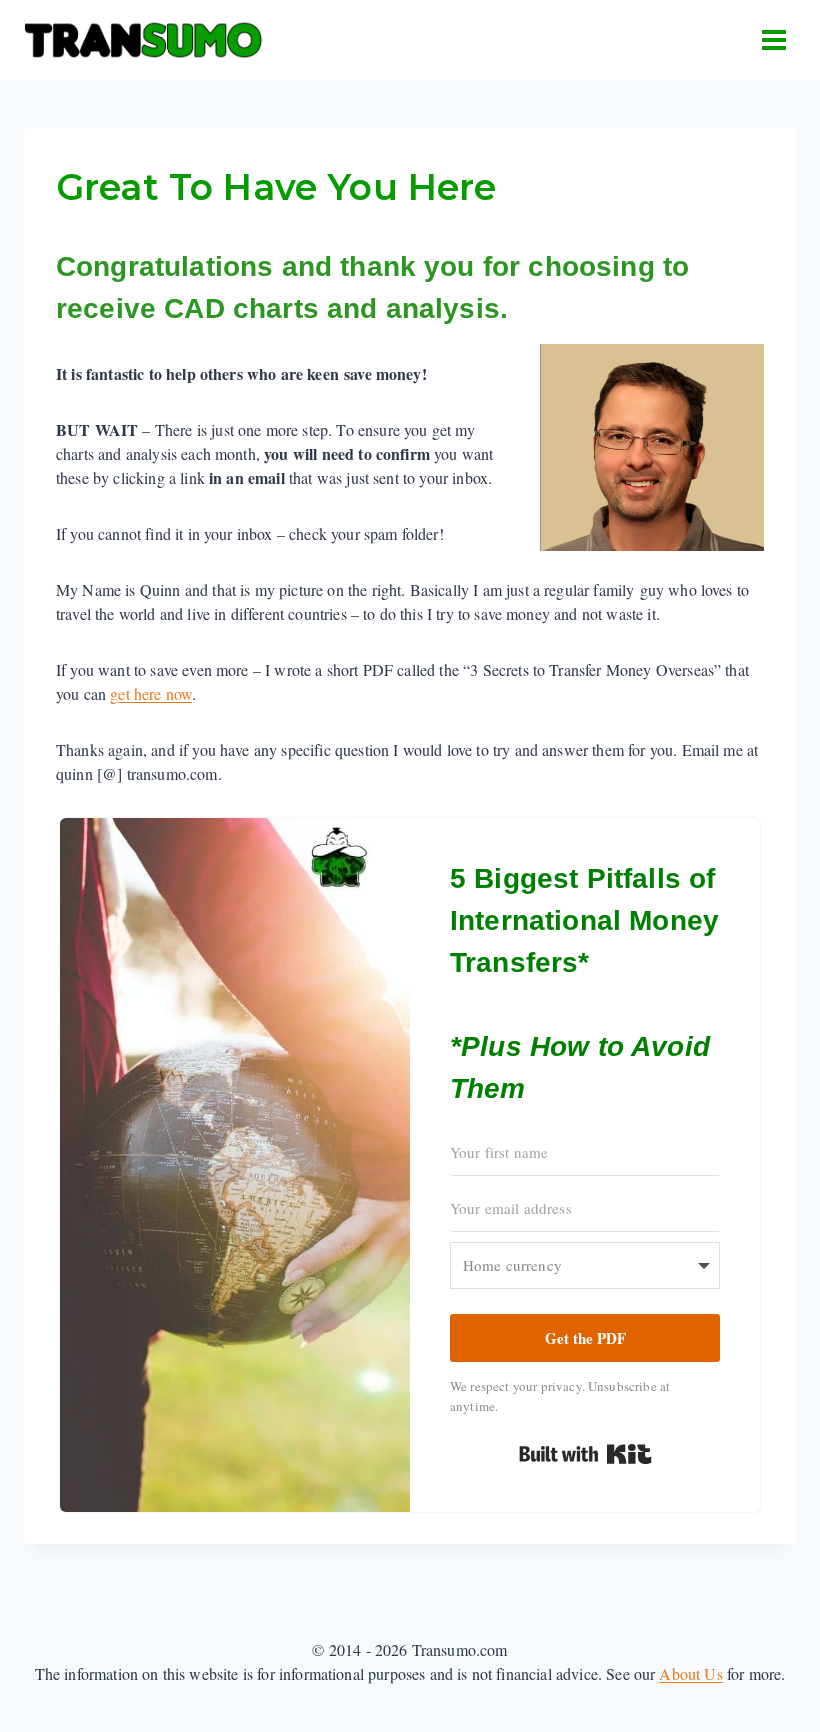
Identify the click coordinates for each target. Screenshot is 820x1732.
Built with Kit (585, 1454)
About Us (690, 1673)
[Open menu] (773, 39)
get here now (151, 693)
